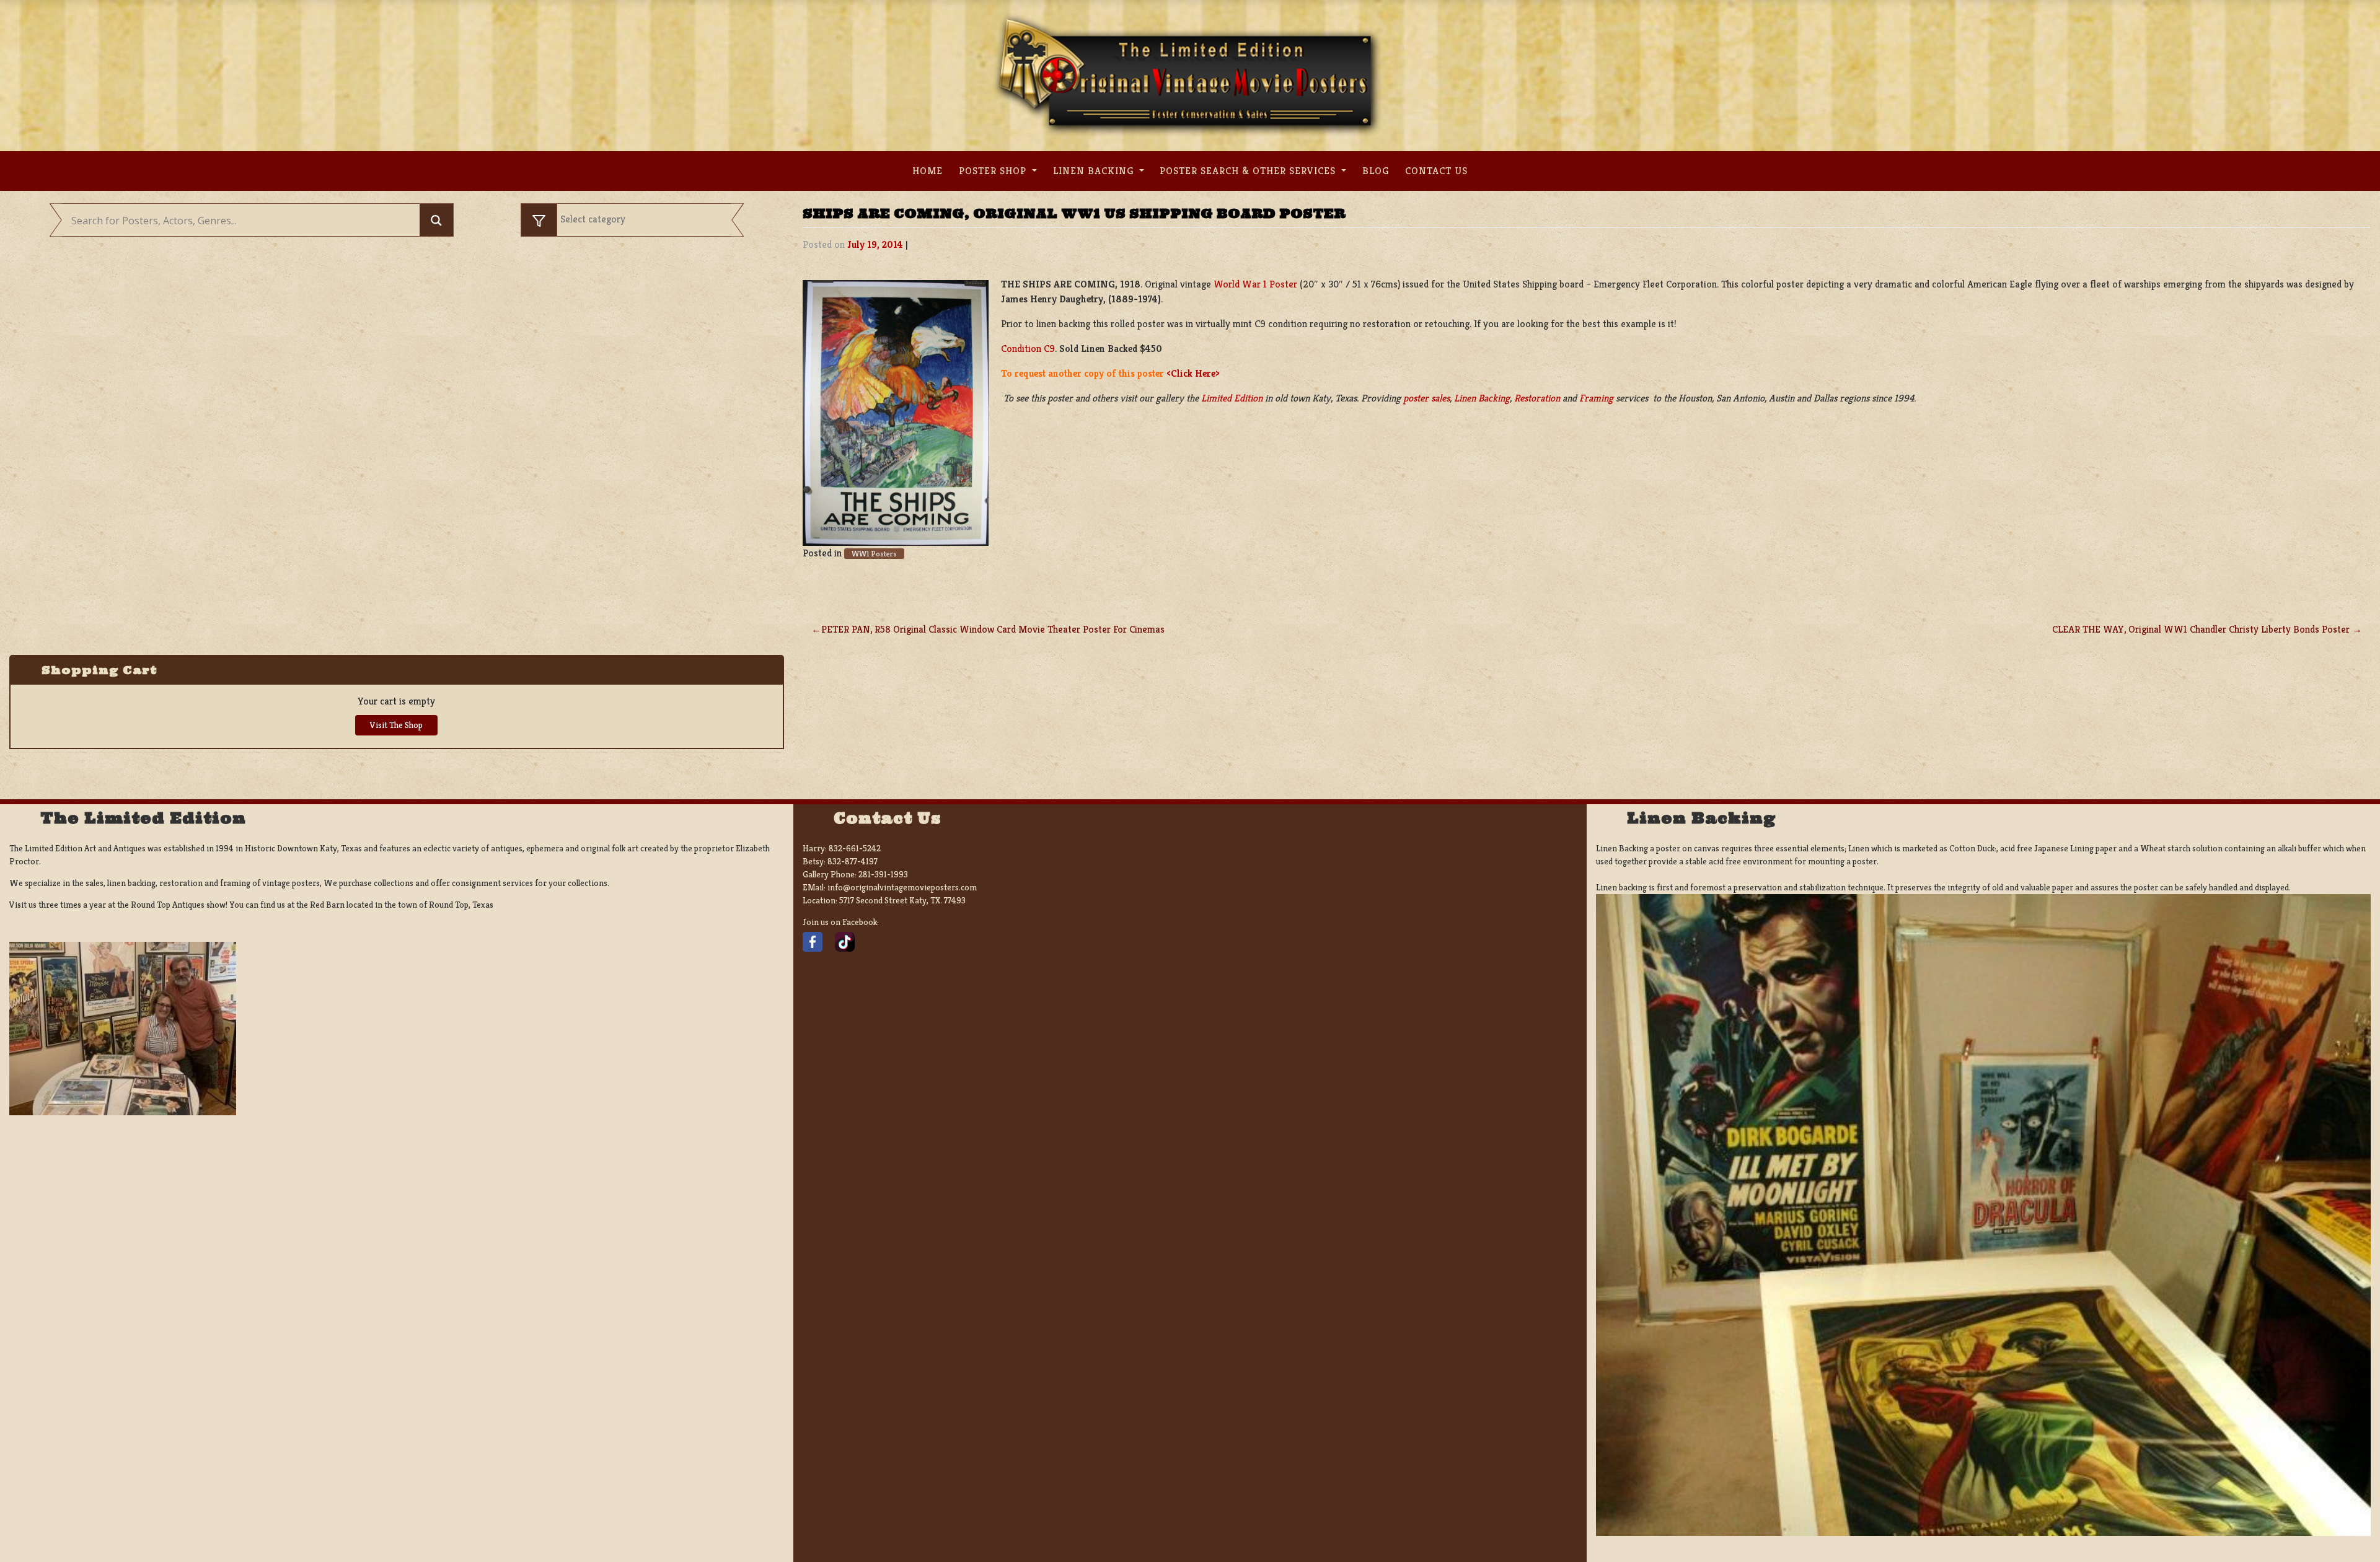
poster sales (1426, 398)
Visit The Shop (396, 725)
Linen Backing (1095, 171)
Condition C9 (1028, 349)
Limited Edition (1232, 398)
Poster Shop (994, 171)
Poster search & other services (1249, 171)
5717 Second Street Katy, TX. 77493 (902, 900)
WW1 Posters (874, 554)
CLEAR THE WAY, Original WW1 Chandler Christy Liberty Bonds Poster (2201, 629)
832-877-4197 (853, 861)
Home (928, 171)
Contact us (1436, 171)
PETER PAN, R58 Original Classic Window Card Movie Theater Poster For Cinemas (993, 629)
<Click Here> (1193, 373)
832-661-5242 (855, 848)
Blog (1376, 171)
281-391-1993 (883, 874)
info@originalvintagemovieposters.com (902, 887)
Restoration (1537, 398)
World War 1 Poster (1255, 284)
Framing (1596, 398)
